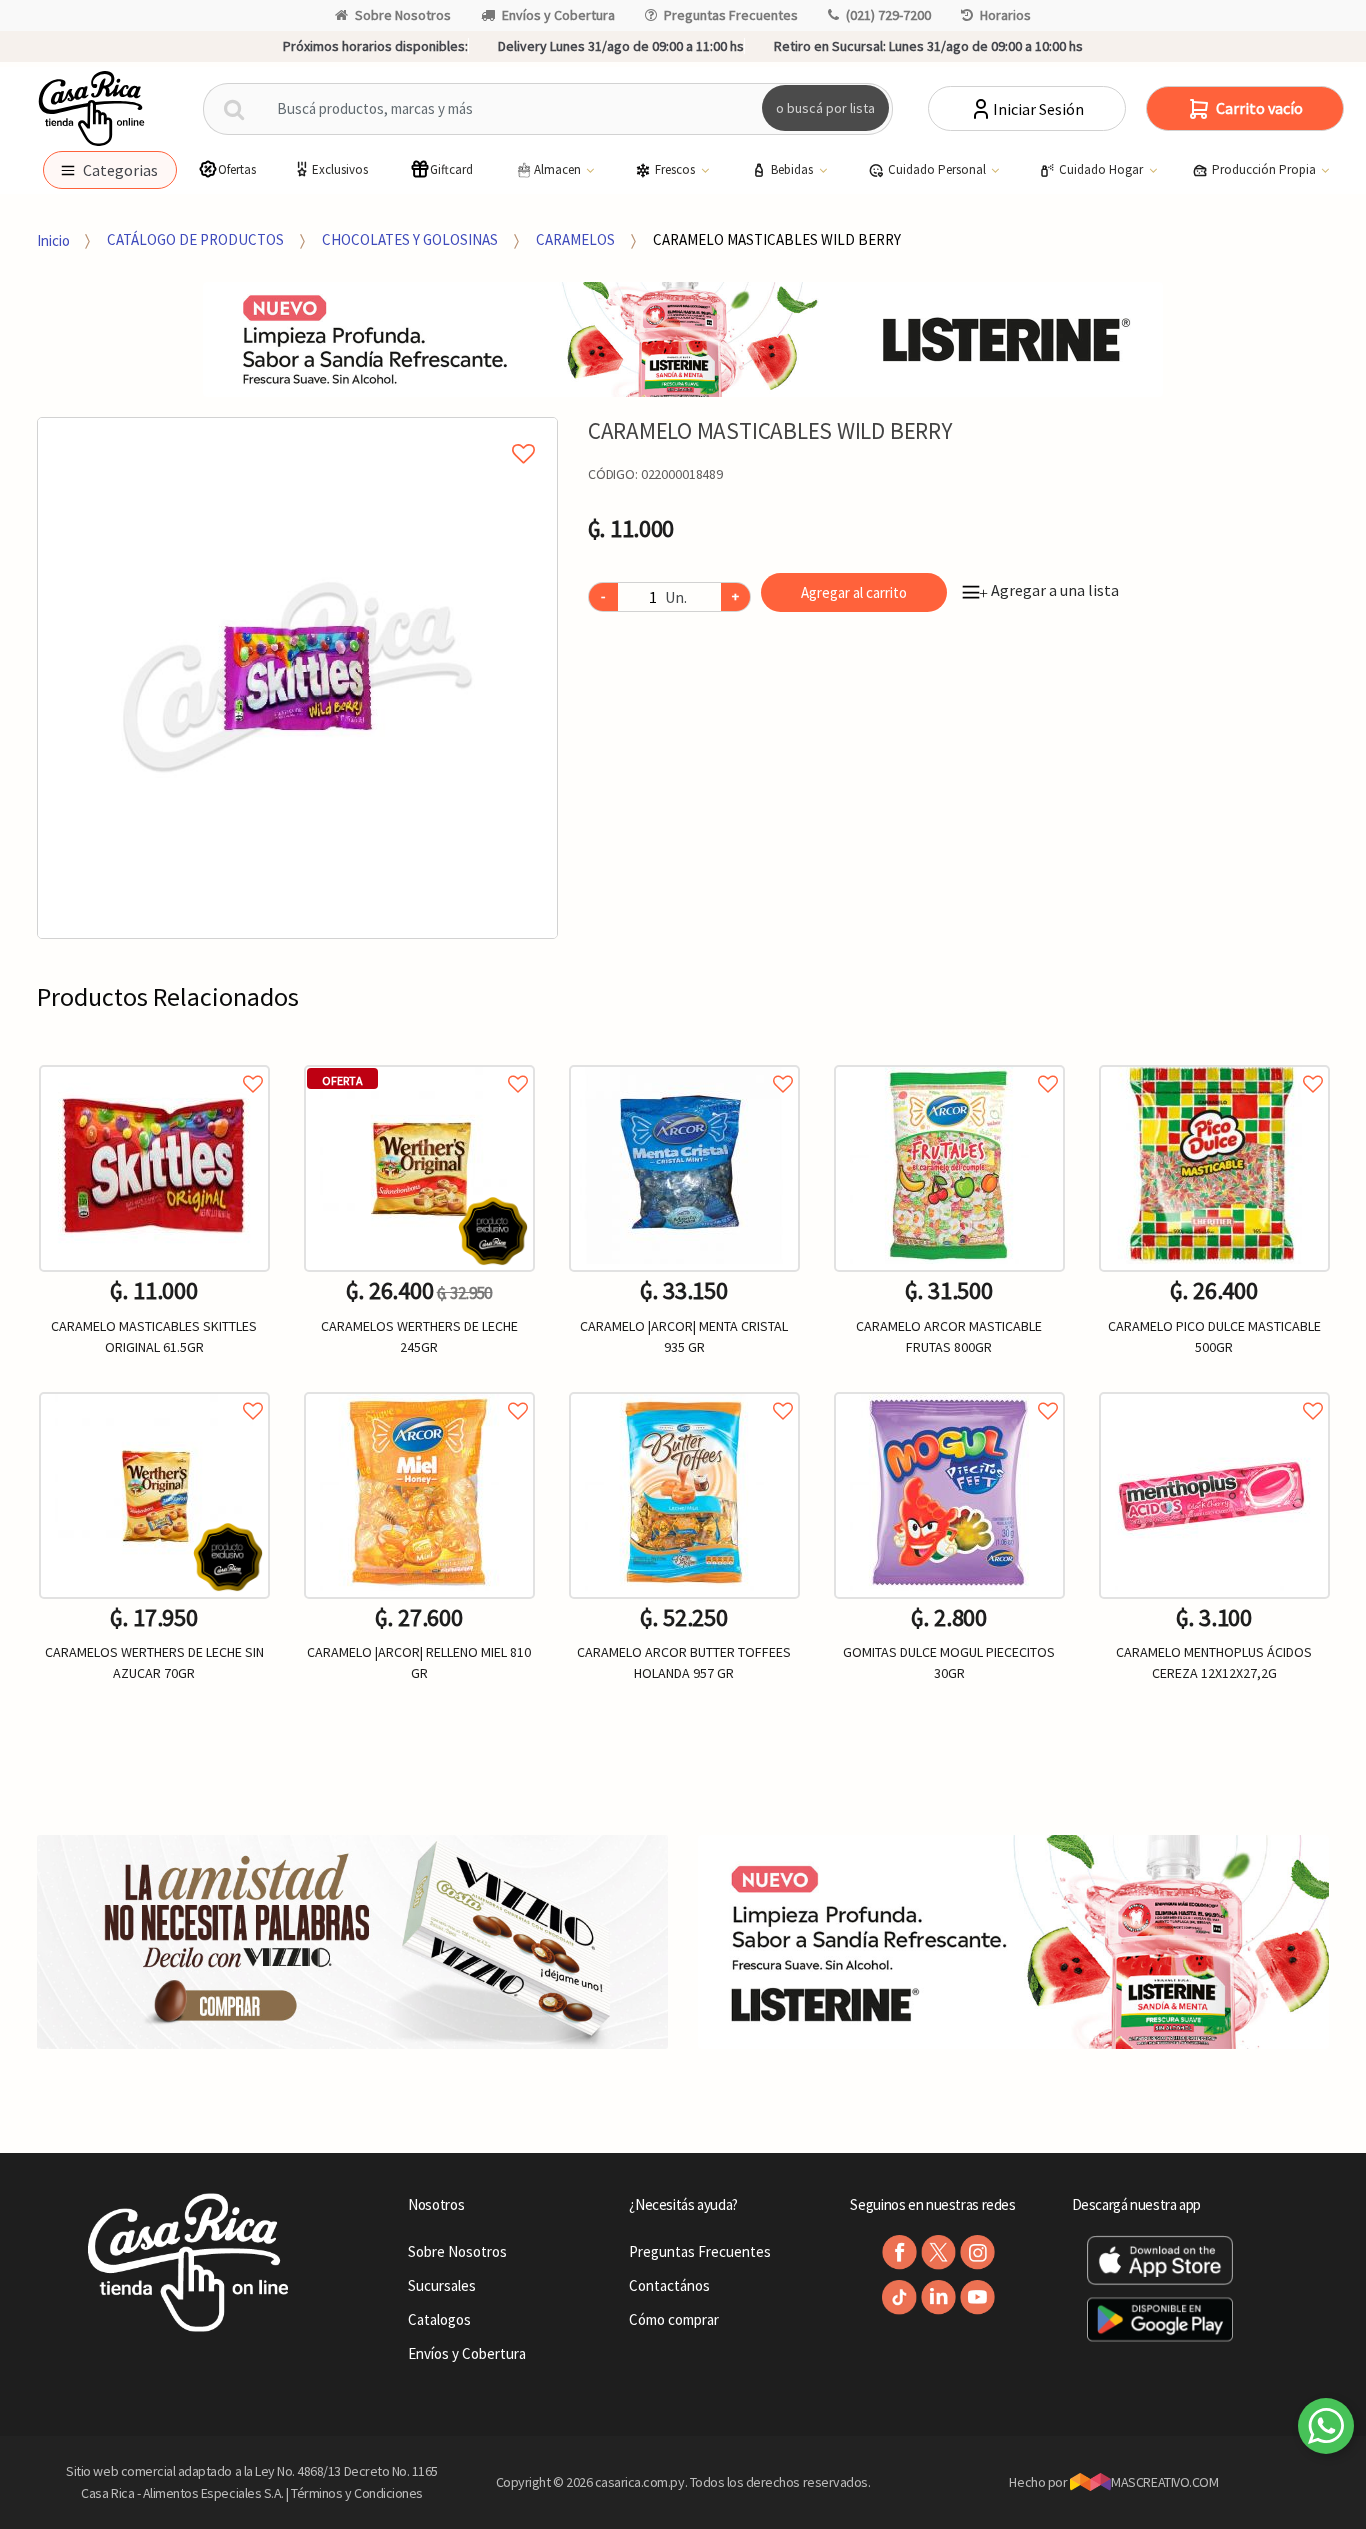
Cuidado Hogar (1102, 169)
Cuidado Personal (938, 169)
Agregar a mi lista (297, 431)
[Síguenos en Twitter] (938, 2252)
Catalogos (439, 2319)
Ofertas (237, 169)
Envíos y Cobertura (558, 15)
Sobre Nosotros (403, 15)
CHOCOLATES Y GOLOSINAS (410, 239)
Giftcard (451, 169)
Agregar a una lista (1049, 590)
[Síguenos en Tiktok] (899, 2297)
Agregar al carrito (854, 592)
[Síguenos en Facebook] (899, 2252)
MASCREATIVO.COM (1164, 2482)
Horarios (1005, 15)
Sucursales (442, 2285)
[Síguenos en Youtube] (977, 2297)
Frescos (676, 169)
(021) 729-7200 (888, 15)
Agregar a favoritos (154, 1061)
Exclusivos (340, 169)
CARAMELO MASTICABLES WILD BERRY (777, 239)
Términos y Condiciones (357, 2493)
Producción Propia (1265, 169)
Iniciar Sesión (1038, 109)
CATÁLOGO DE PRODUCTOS (195, 239)
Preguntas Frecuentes (731, 15)
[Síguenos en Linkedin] (938, 2297)
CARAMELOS (575, 239)
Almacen (559, 169)
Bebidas (793, 169)
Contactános (669, 2285)
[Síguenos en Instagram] (977, 2252)
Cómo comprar (674, 2319)
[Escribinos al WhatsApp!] (1326, 2430)
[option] (298, 678)
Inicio (53, 239)
